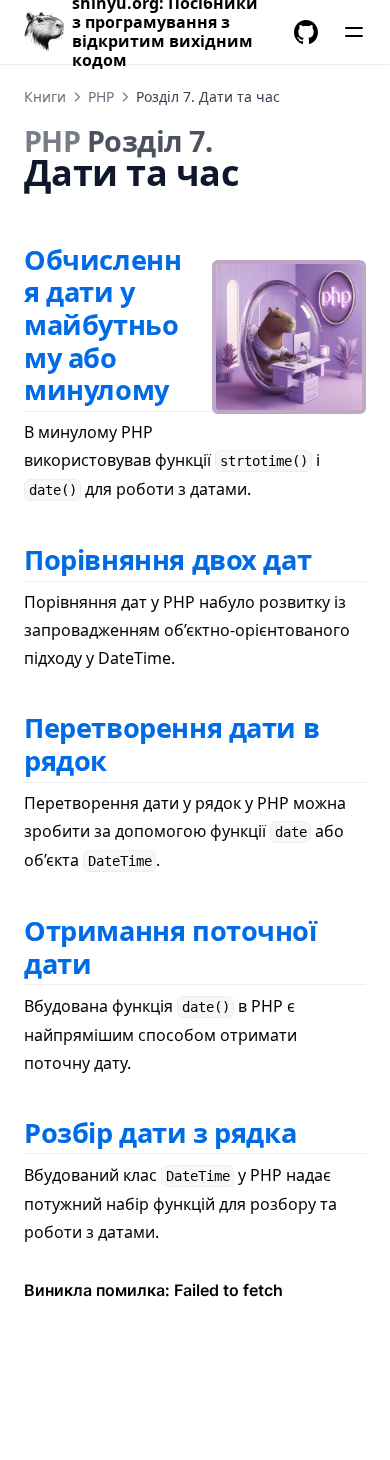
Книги (45, 96)
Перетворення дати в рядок (171, 744)
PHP (101, 96)
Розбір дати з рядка (160, 1132)
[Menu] (354, 32)
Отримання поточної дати (170, 947)
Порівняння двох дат (167, 559)
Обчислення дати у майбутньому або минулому (102, 325)
